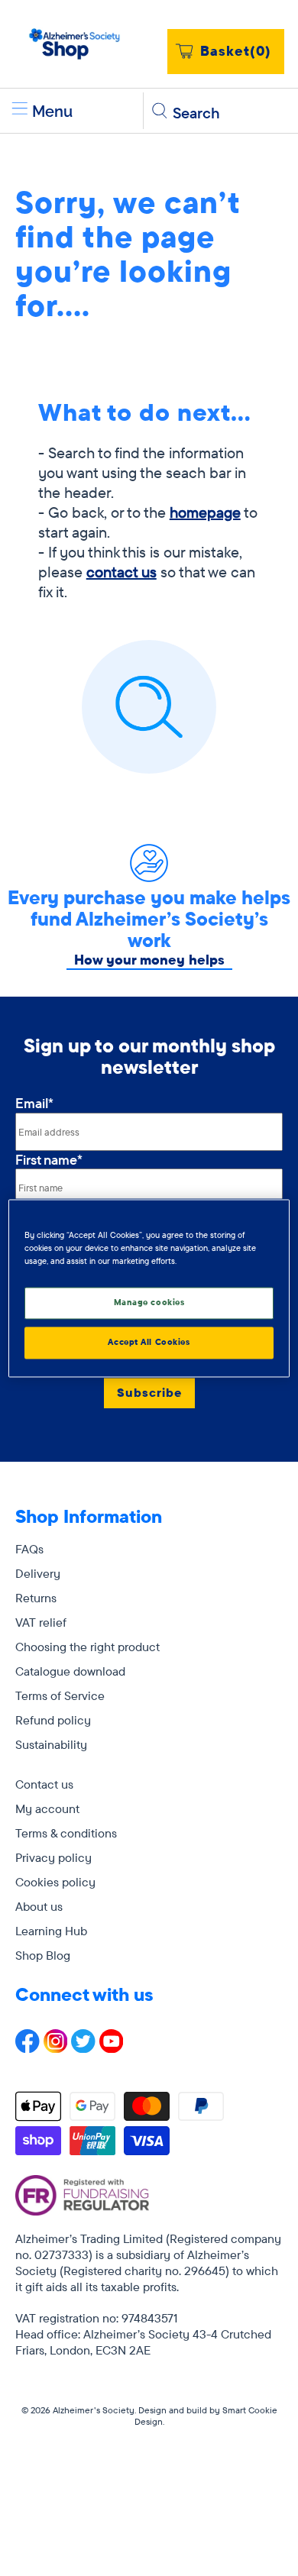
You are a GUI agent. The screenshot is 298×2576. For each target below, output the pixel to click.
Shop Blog (43, 1955)
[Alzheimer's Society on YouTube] (112, 2048)
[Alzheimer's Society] (75, 44)
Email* (34, 1103)
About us (39, 1906)
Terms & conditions (66, 1833)
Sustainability (51, 1744)
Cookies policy (55, 1882)
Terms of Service (60, 1695)
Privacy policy (53, 1857)
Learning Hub (51, 1931)
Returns (36, 1598)
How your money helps (149, 960)
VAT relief (41, 1622)
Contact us (44, 1784)
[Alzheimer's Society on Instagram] (56, 2048)
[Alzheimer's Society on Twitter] (83, 2048)
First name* (49, 1160)
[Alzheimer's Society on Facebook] (28, 2048)
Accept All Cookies (149, 1342)
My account (47, 1808)
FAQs (29, 1549)
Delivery (38, 1573)
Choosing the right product (87, 1647)
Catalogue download (70, 1671)
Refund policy (53, 1720)
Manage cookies (149, 1302)
